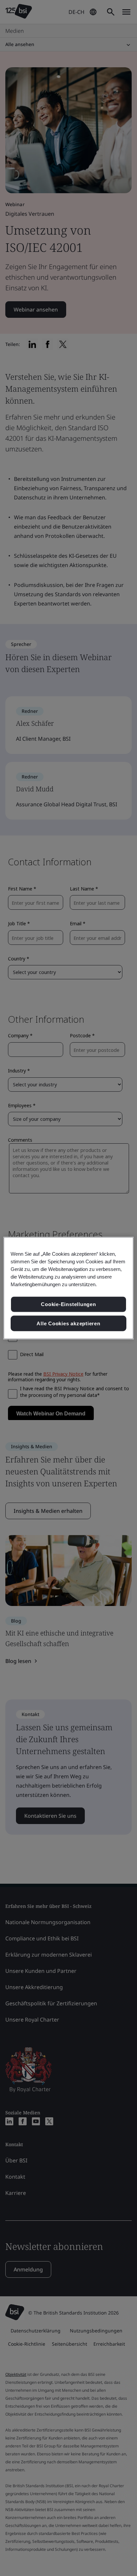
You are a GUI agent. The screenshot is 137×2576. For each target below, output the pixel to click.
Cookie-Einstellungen (68, 1304)
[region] (68, 1288)
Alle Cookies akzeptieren (68, 1323)
